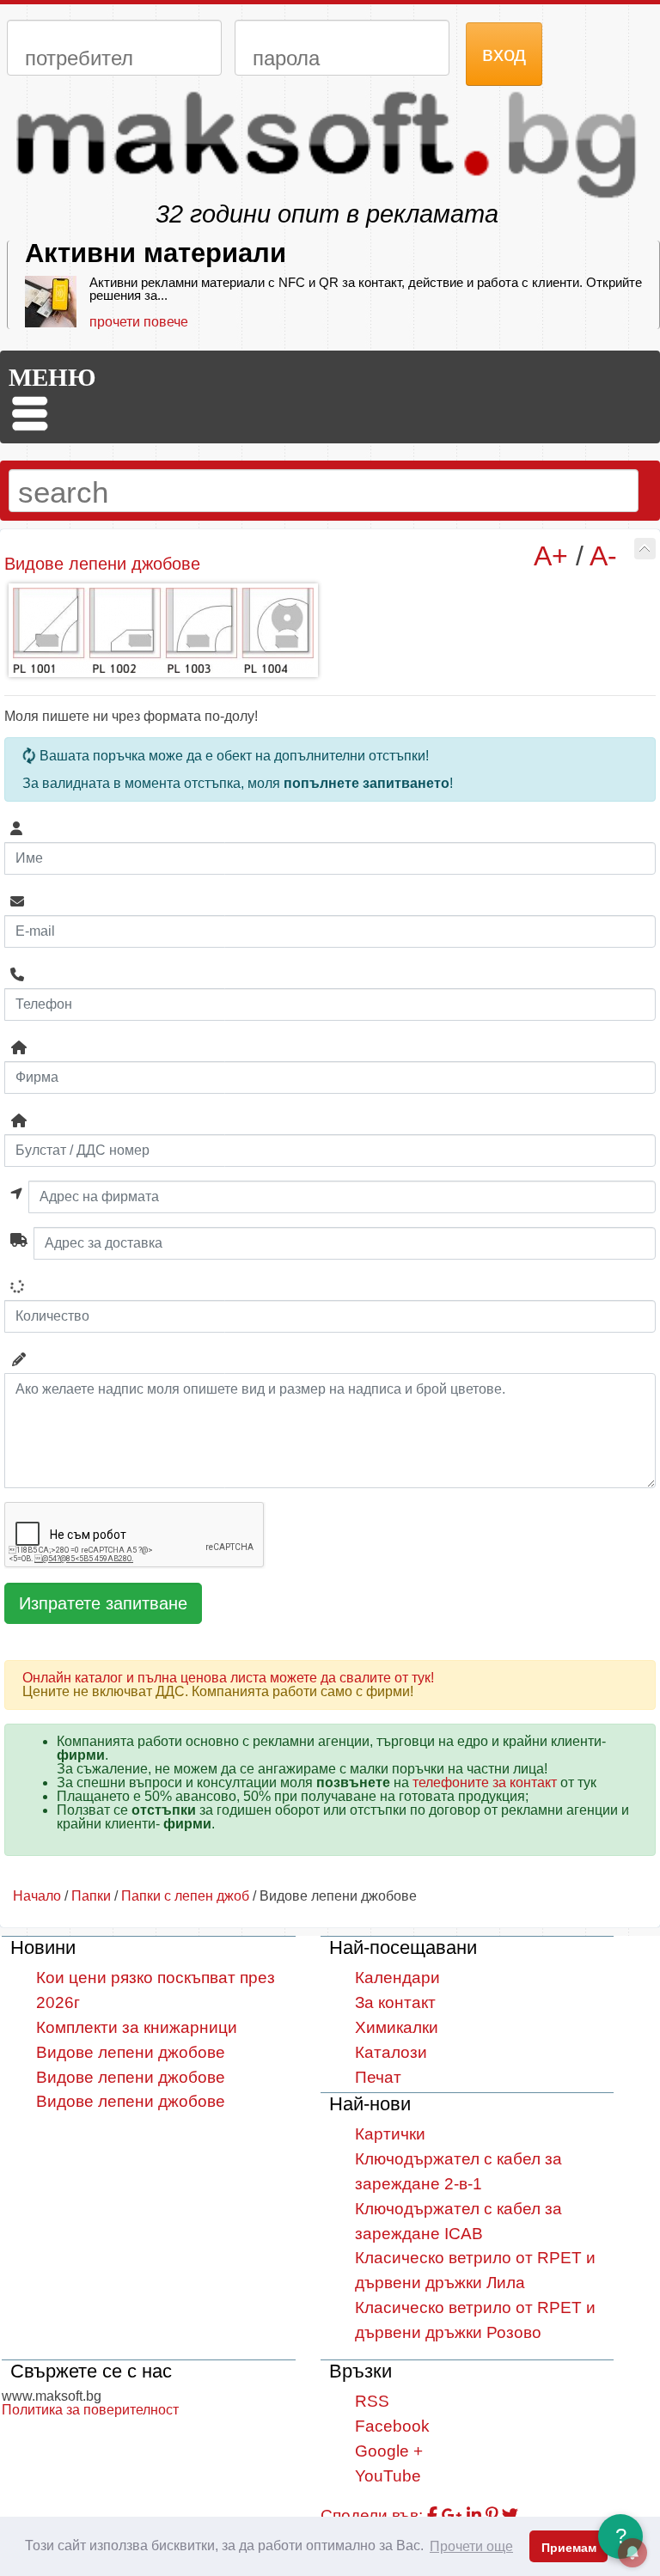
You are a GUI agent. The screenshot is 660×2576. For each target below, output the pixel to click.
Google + (389, 2451)
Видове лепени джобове (131, 2052)
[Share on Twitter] (510, 2515)
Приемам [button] (569, 2548)
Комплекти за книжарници (137, 2027)
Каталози (391, 2052)
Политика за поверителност (90, 2410)
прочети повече (139, 322)
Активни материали (156, 253)
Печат (378, 2077)
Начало (37, 1896)
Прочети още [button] (471, 2546)
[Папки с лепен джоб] (645, 549)
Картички (390, 2134)
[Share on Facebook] (432, 2515)
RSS (372, 2401)
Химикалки (397, 2027)
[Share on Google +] (452, 2515)
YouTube (388, 2476)
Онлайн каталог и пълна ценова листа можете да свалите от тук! (228, 1678)
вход (504, 54)
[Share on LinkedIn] (474, 2515)
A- (603, 556)
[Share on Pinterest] (492, 2515)
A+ (551, 556)
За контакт (395, 2002)
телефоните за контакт (485, 1782)
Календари (397, 1978)
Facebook (392, 2426)
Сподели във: (372, 2515)
